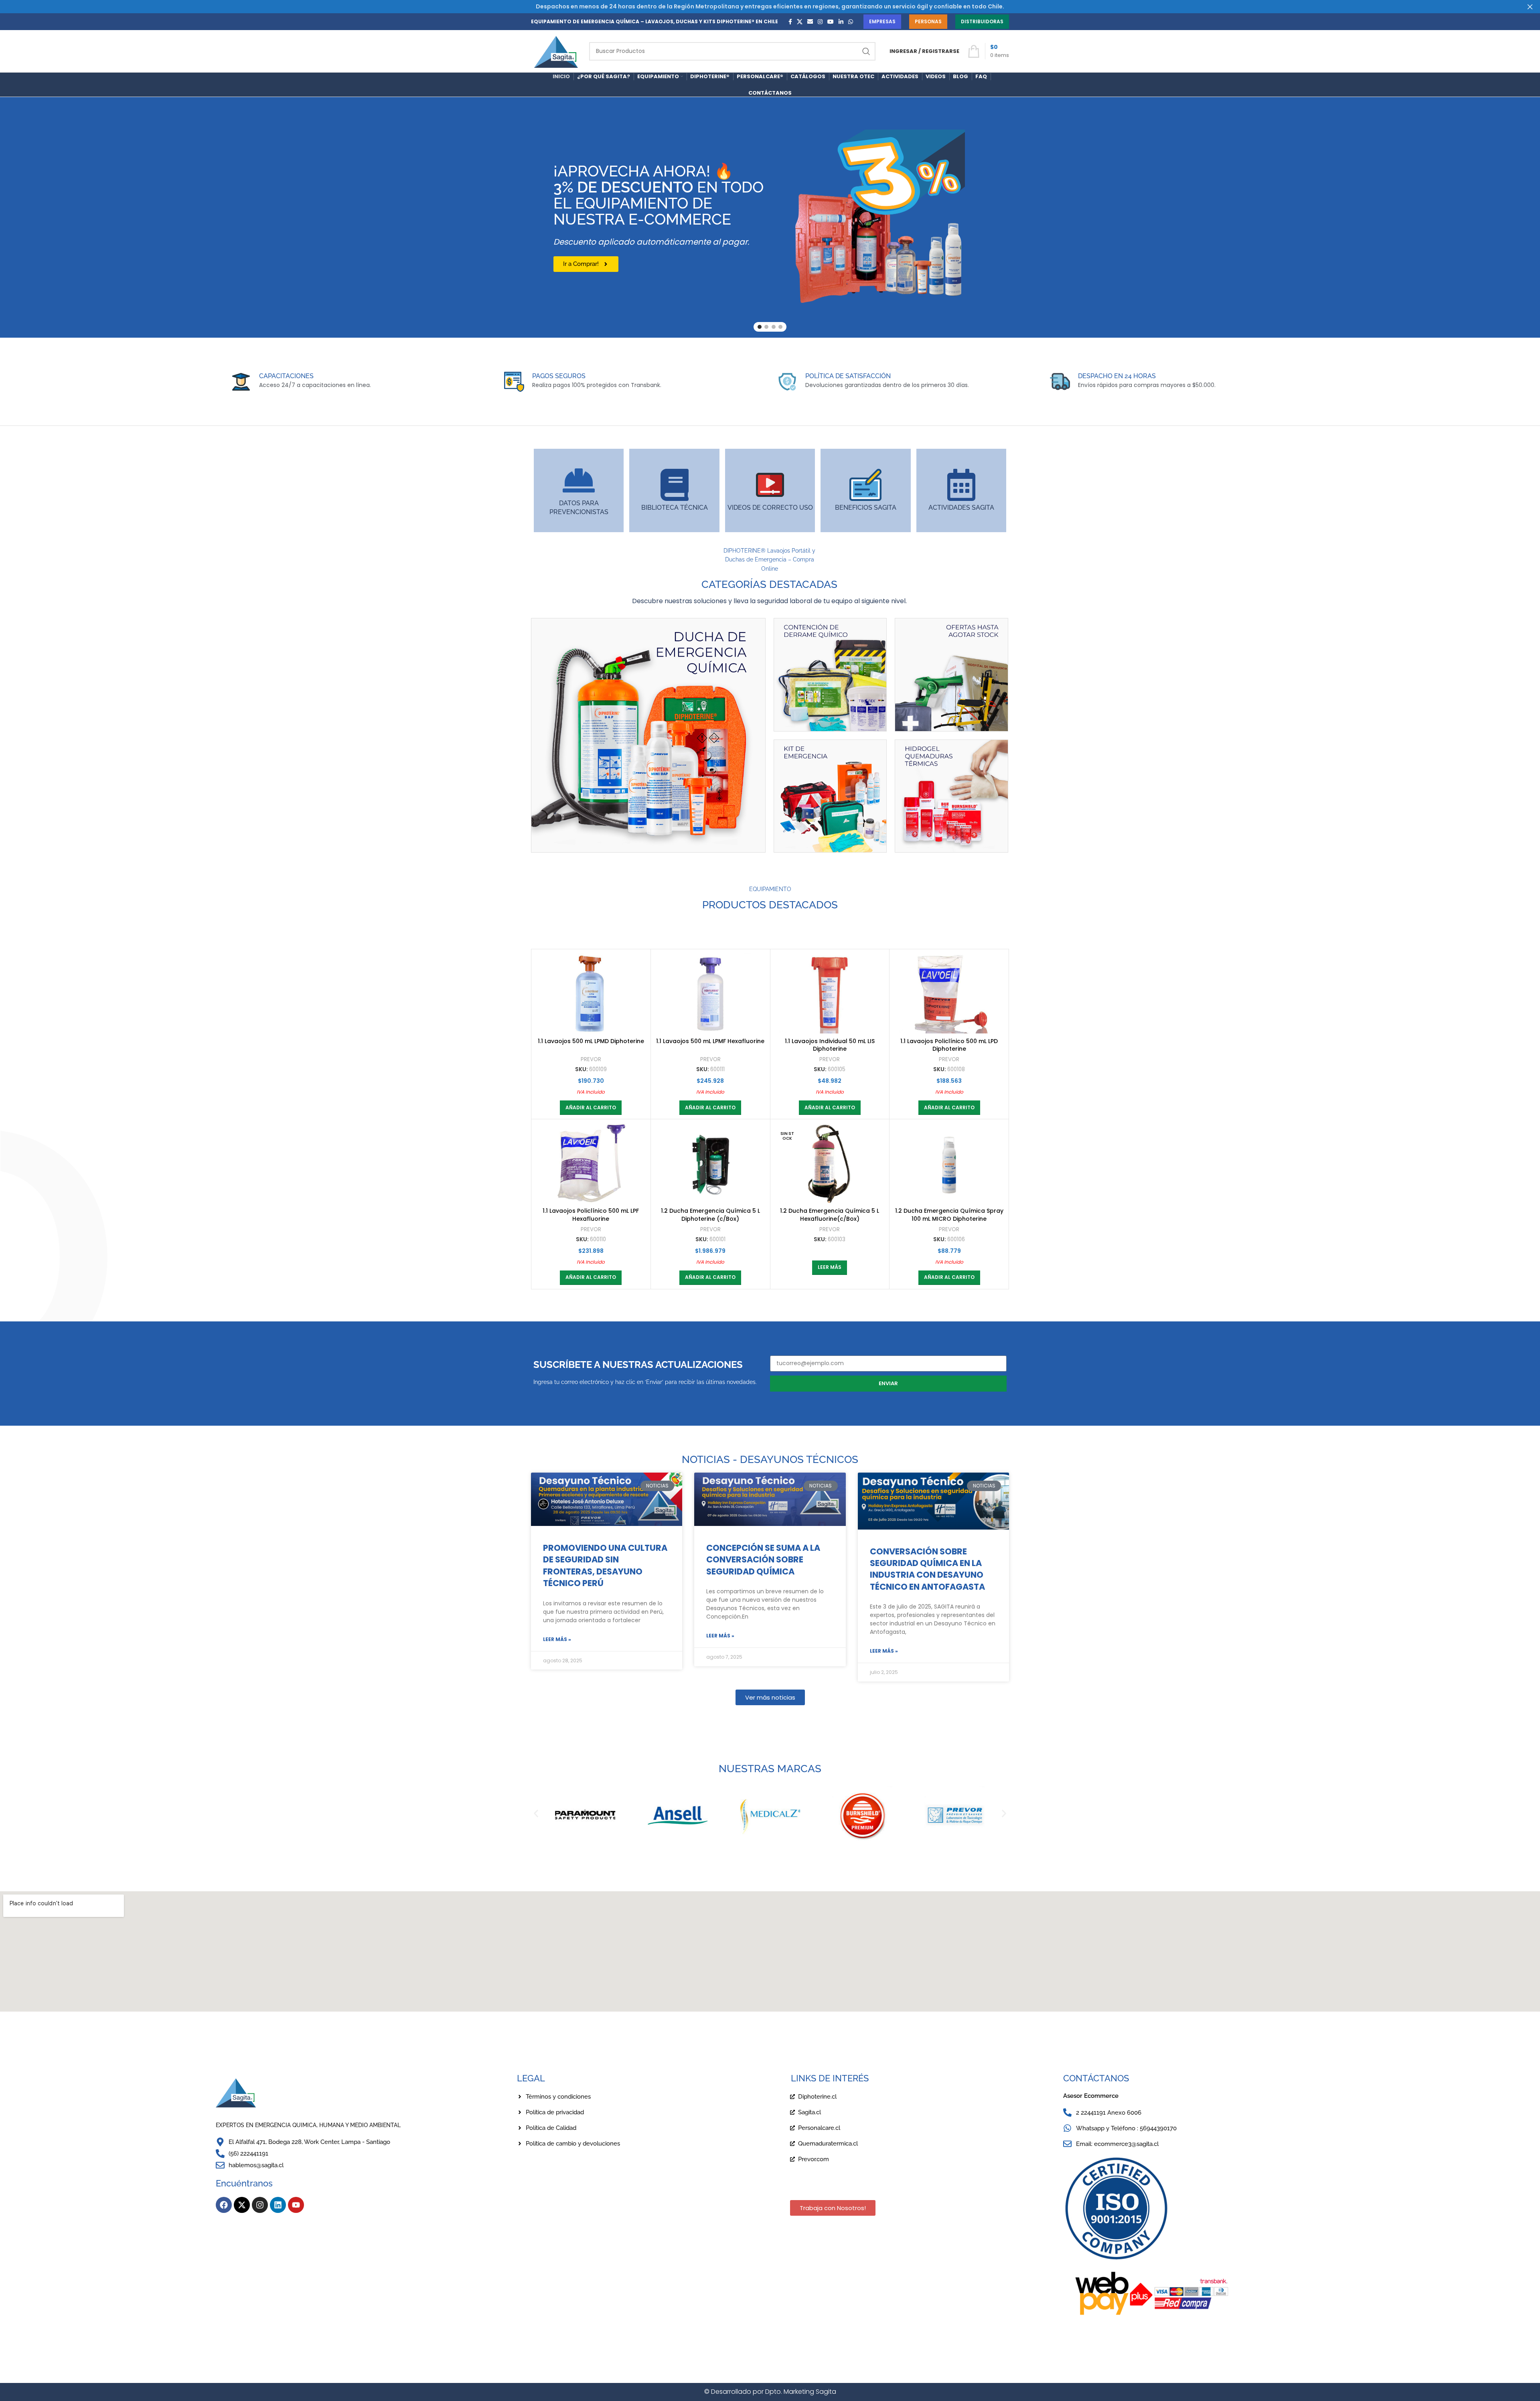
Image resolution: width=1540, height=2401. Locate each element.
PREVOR (591, 1060)
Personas (928, 21)
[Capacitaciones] (241, 382)
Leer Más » (557, 1639)
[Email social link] (810, 22)
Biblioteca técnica (675, 508)
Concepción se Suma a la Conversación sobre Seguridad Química (763, 1560)
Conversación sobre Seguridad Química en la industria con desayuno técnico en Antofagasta (927, 1569)
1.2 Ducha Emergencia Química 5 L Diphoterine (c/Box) (710, 1215)
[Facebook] (224, 2205)
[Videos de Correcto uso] (770, 485)
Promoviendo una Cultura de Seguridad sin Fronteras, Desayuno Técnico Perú (605, 1565)
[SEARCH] (866, 51)
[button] (591, 1108)
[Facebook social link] (790, 22)
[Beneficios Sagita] (865, 485)
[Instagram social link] (820, 22)
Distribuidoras (982, 21)
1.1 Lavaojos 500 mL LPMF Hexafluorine (710, 1041)
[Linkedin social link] (841, 22)
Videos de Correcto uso (770, 508)
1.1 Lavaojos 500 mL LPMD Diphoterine (591, 1041)
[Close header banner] (1530, 7)
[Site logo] (556, 51)
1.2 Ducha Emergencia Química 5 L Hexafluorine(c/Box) (830, 1215)
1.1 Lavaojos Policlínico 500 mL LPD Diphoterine (949, 1045)
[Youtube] (296, 2205)
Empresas (882, 21)
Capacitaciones (286, 376)
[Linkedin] (278, 2205)
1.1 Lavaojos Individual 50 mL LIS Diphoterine (830, 1045)
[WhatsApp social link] (851, 22)
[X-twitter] (242, 2205)
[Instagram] (260, 2205)
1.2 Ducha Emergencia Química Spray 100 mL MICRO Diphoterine (949, 1215)
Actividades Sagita (961, 508)
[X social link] (800, 22)
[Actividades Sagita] (961, 485)
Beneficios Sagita (866, 508)
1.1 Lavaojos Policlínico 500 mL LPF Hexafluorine (591, 1215)
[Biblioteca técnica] (675, 485)
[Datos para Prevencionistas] (579, 480)
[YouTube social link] (831, 22)
